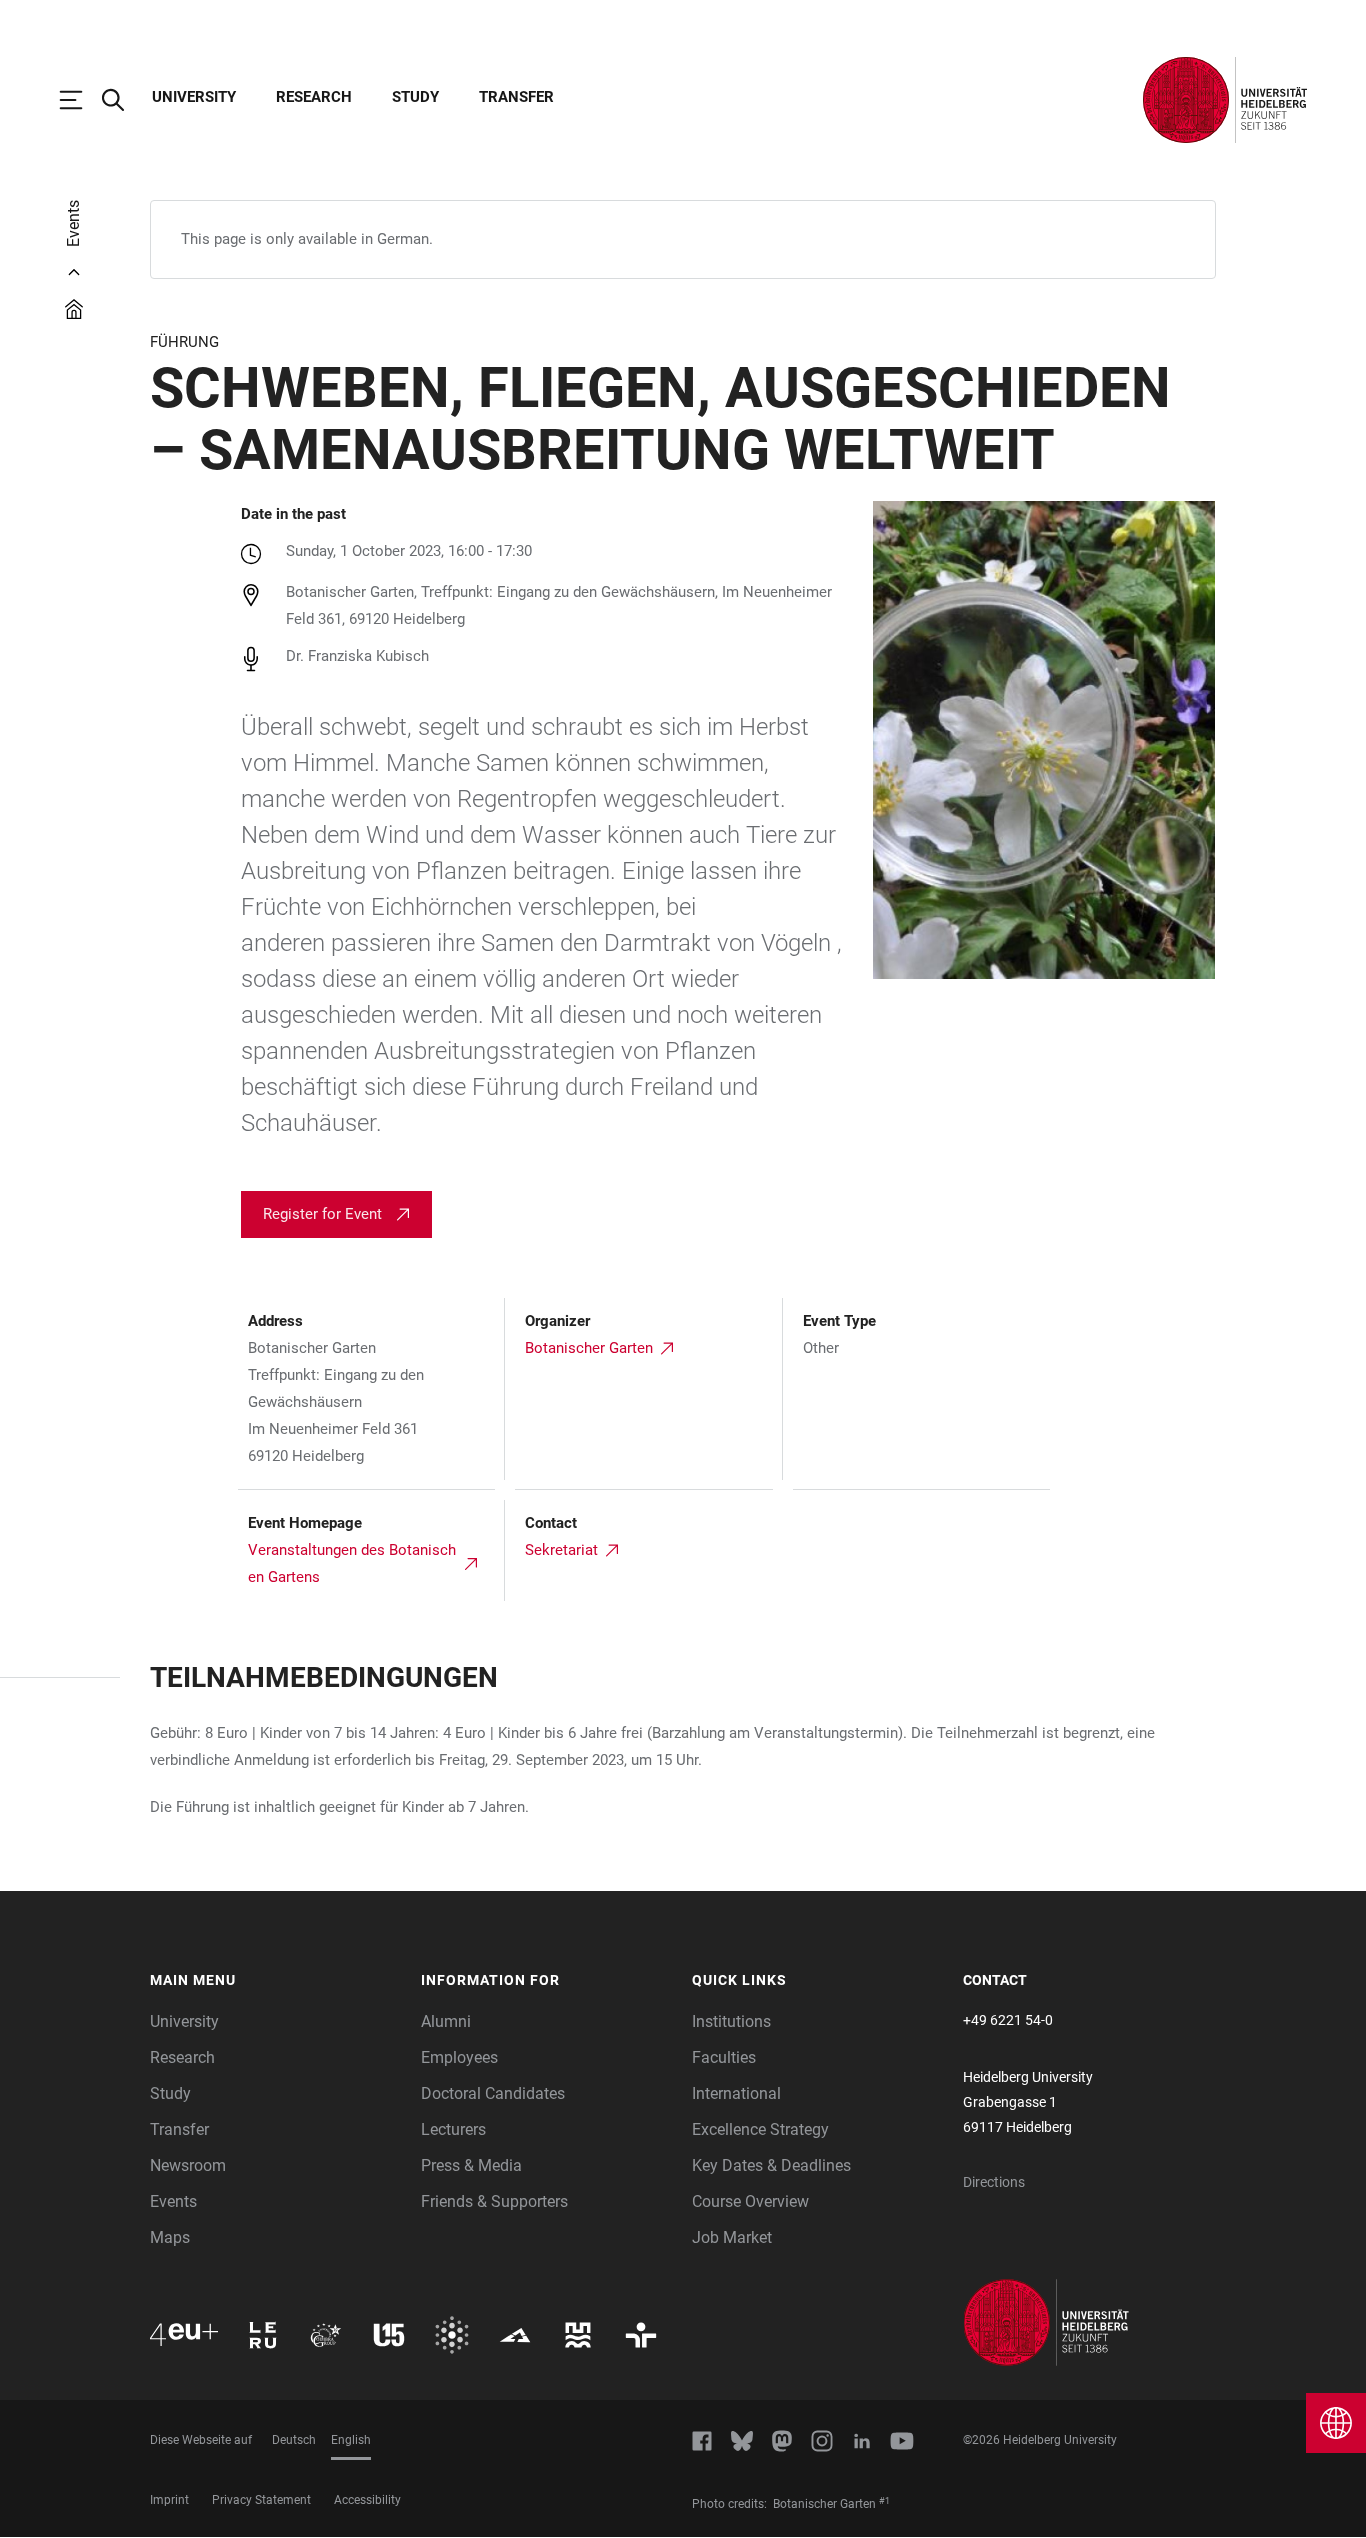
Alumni (446, 2021)
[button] (275, 1981)
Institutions (731, 2021)
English (351, 2440)
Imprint (169, 2500)
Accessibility (367, 2500)
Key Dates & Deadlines (771, 2165)
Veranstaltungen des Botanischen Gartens (352, 1563)
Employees (459, 2057)
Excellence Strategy (760, 2129)
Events (173, 2201)
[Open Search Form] (123, 100)
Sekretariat (561, 1550)
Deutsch (294, 2440)
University (194, 97)
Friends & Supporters (494, 2201)
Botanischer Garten (589, 1348)
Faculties (724, 2057)
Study (415, 97)
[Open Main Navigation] (81, 100)
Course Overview (750, 2201)
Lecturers (453, 2129)
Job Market (732, 2237)
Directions (994, 2182)
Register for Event (322, 1214)
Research (314, 97)
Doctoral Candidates (493, 2093)
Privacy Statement (261, 2500)
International (736, 2093)
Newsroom (188, 2165)
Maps (170, 2237)
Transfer (516, 97)
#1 (884, 2501)
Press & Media (471, 2165)
